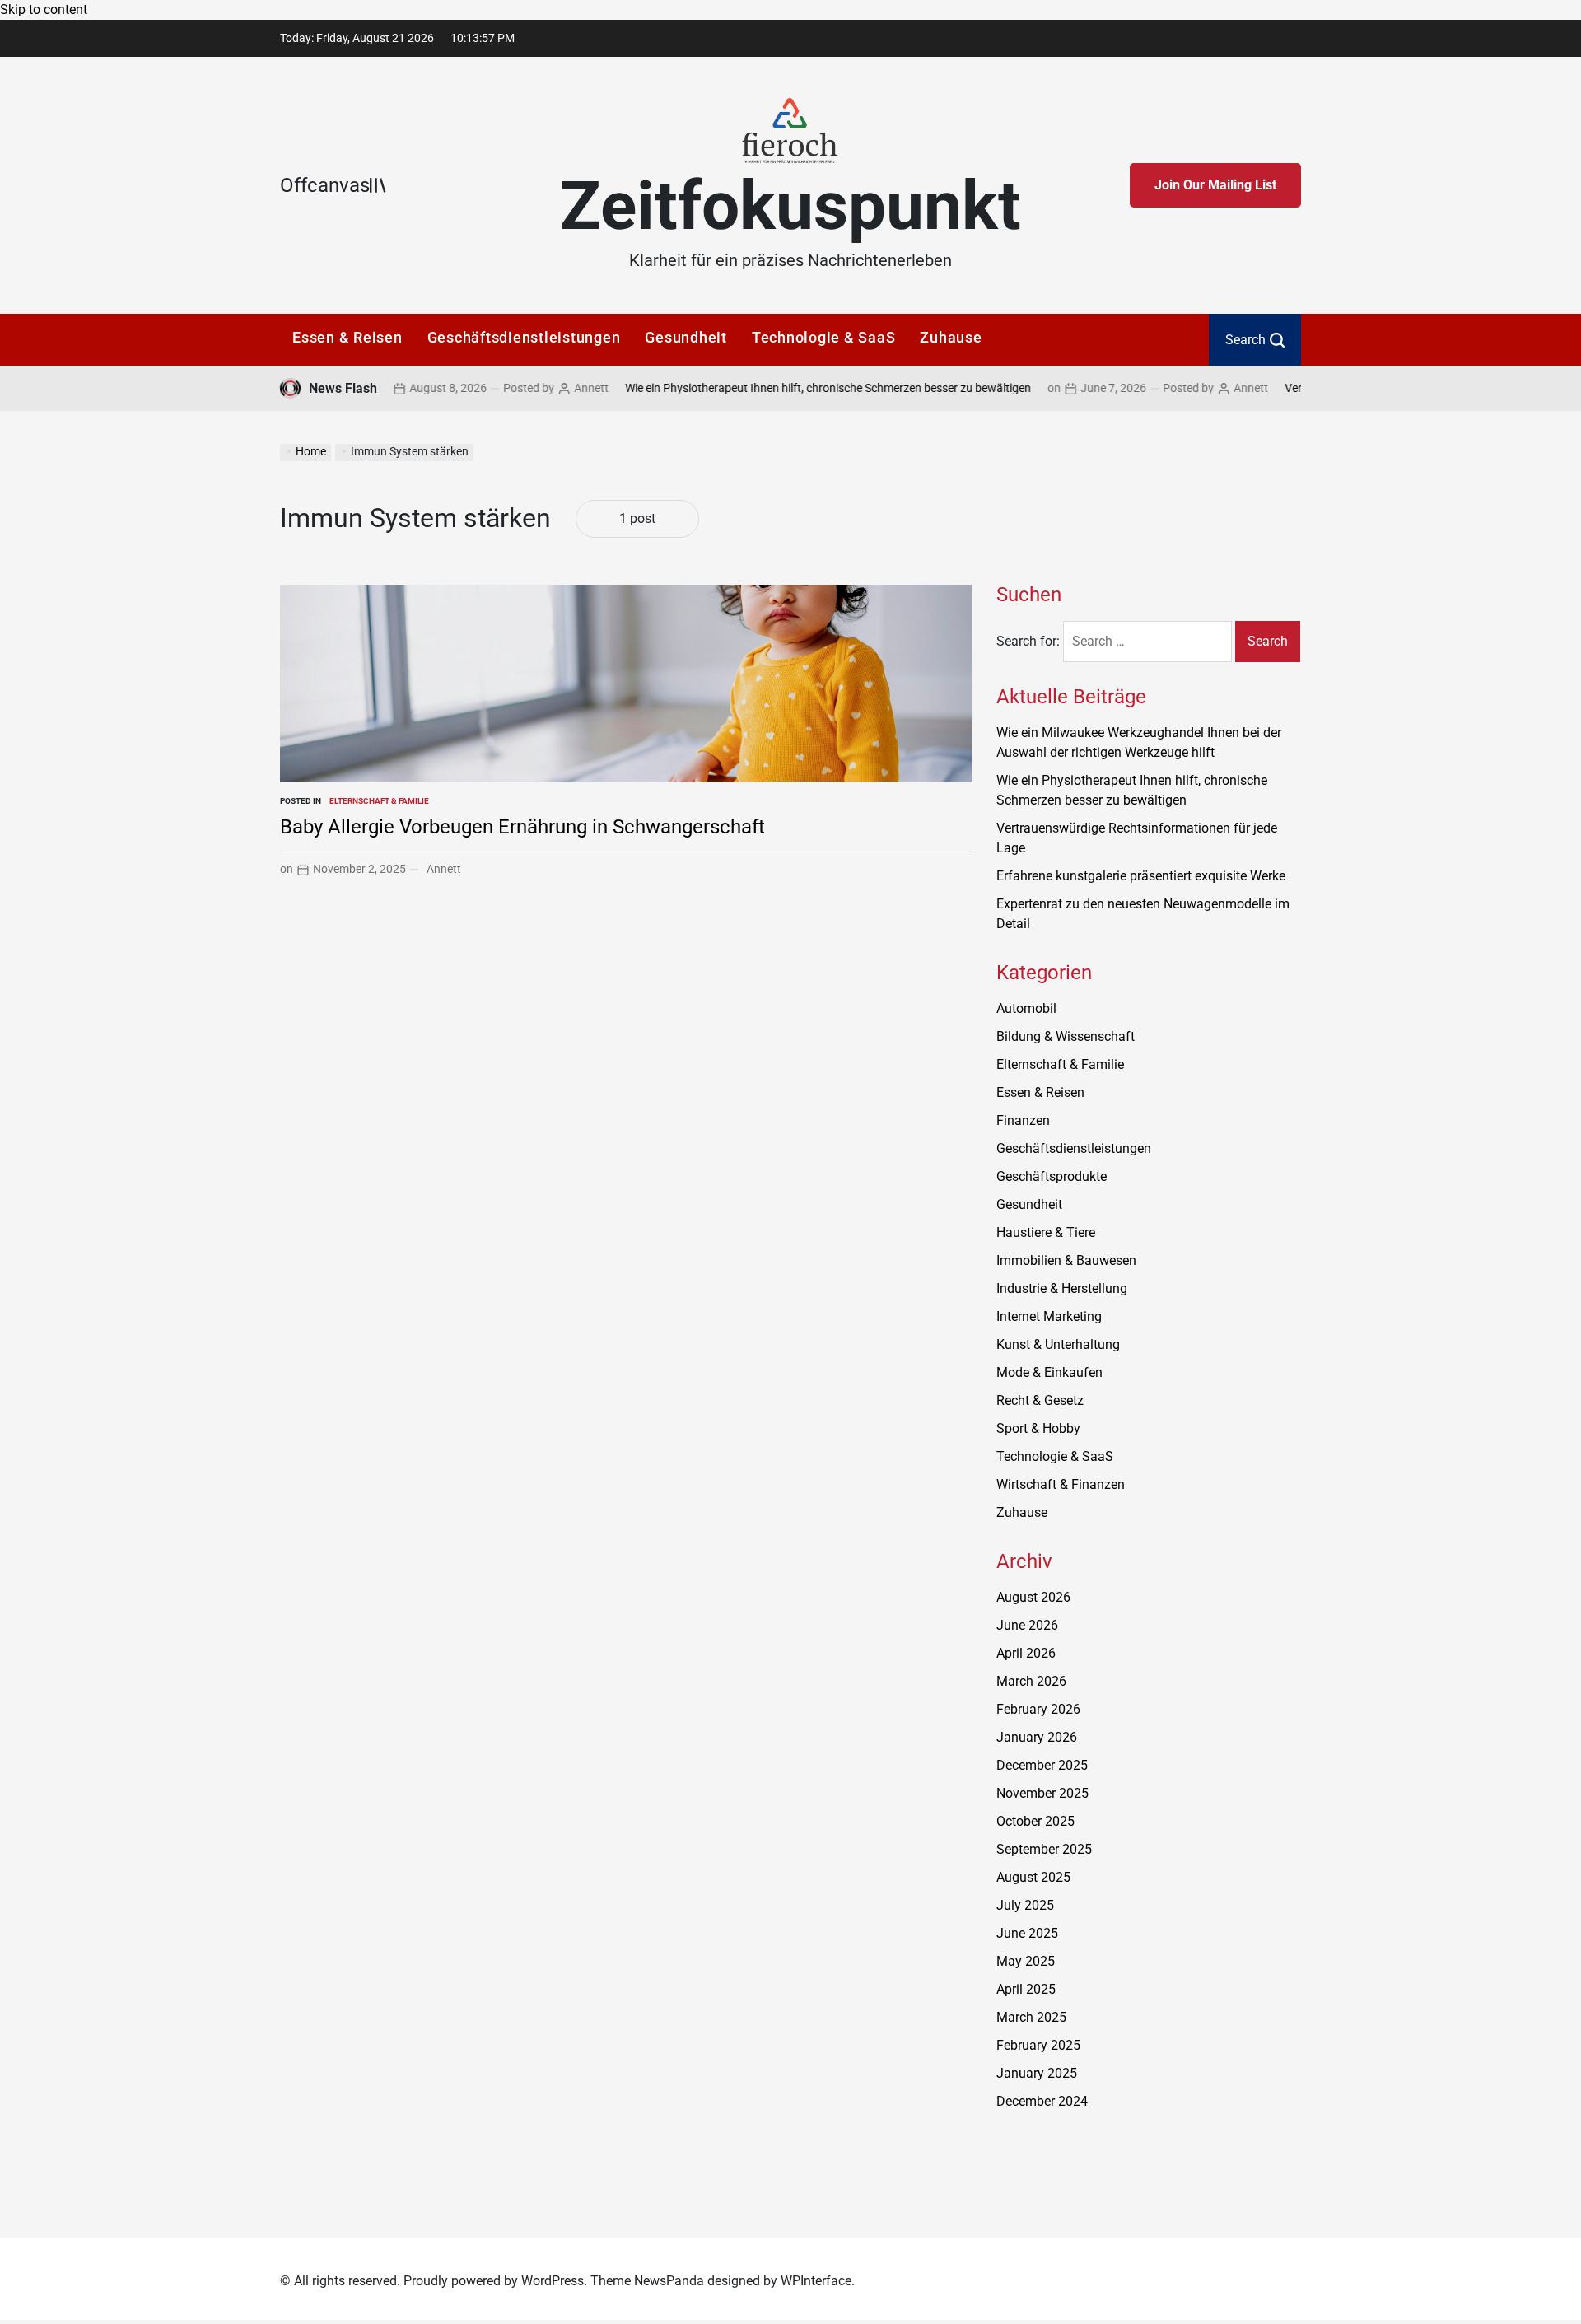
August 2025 (1033, 1877)
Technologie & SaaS (824, 337)
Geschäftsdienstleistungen (524, 337)
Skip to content (44, 9)
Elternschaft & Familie (379, 801)
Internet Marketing (1049, 1316)
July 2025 (1025, 1905)
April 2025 (1026, 1989)
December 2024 (1042, 2101)
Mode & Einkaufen (1049, 1372)
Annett (544, 388)
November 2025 (1042, 1793)
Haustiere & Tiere (1046, 1232)
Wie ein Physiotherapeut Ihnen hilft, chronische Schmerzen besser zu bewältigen (781, 388)
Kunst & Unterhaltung (1058, 1344)
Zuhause (951, 337)
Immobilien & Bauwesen (1066, 1260)
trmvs (1013, 2170)
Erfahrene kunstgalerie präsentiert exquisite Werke (1141, 876)
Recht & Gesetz (1040, 1400)
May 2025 (1026, 1961)
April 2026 (1026, 1653)
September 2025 (1044, 1849)
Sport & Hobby (1038, 1428)
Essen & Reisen (347, 337)
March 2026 (1031, 1681)
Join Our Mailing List (1215, 185)
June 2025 (1027, 1933)
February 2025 (1038, 2045)
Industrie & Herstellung (1062, 1288)
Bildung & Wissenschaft (1066, 1036)
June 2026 (1027, 1625)
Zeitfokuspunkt (790, 206)
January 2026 (1037, 1737)
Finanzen (1023, 1120)
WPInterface (816, 2281)
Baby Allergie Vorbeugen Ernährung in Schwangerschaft (522, 827)
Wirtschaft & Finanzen (1061, 1484)
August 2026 (1033, 1597)
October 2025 (1035, 1821)
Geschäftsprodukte (1052, 1176)
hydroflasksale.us (1047, 2150)
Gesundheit (686, 337)
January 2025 (1037, 2073)
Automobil (1026, 1008)
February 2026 (1038, 1709)
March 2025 (1031, 2017)
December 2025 (1042, 1765)
